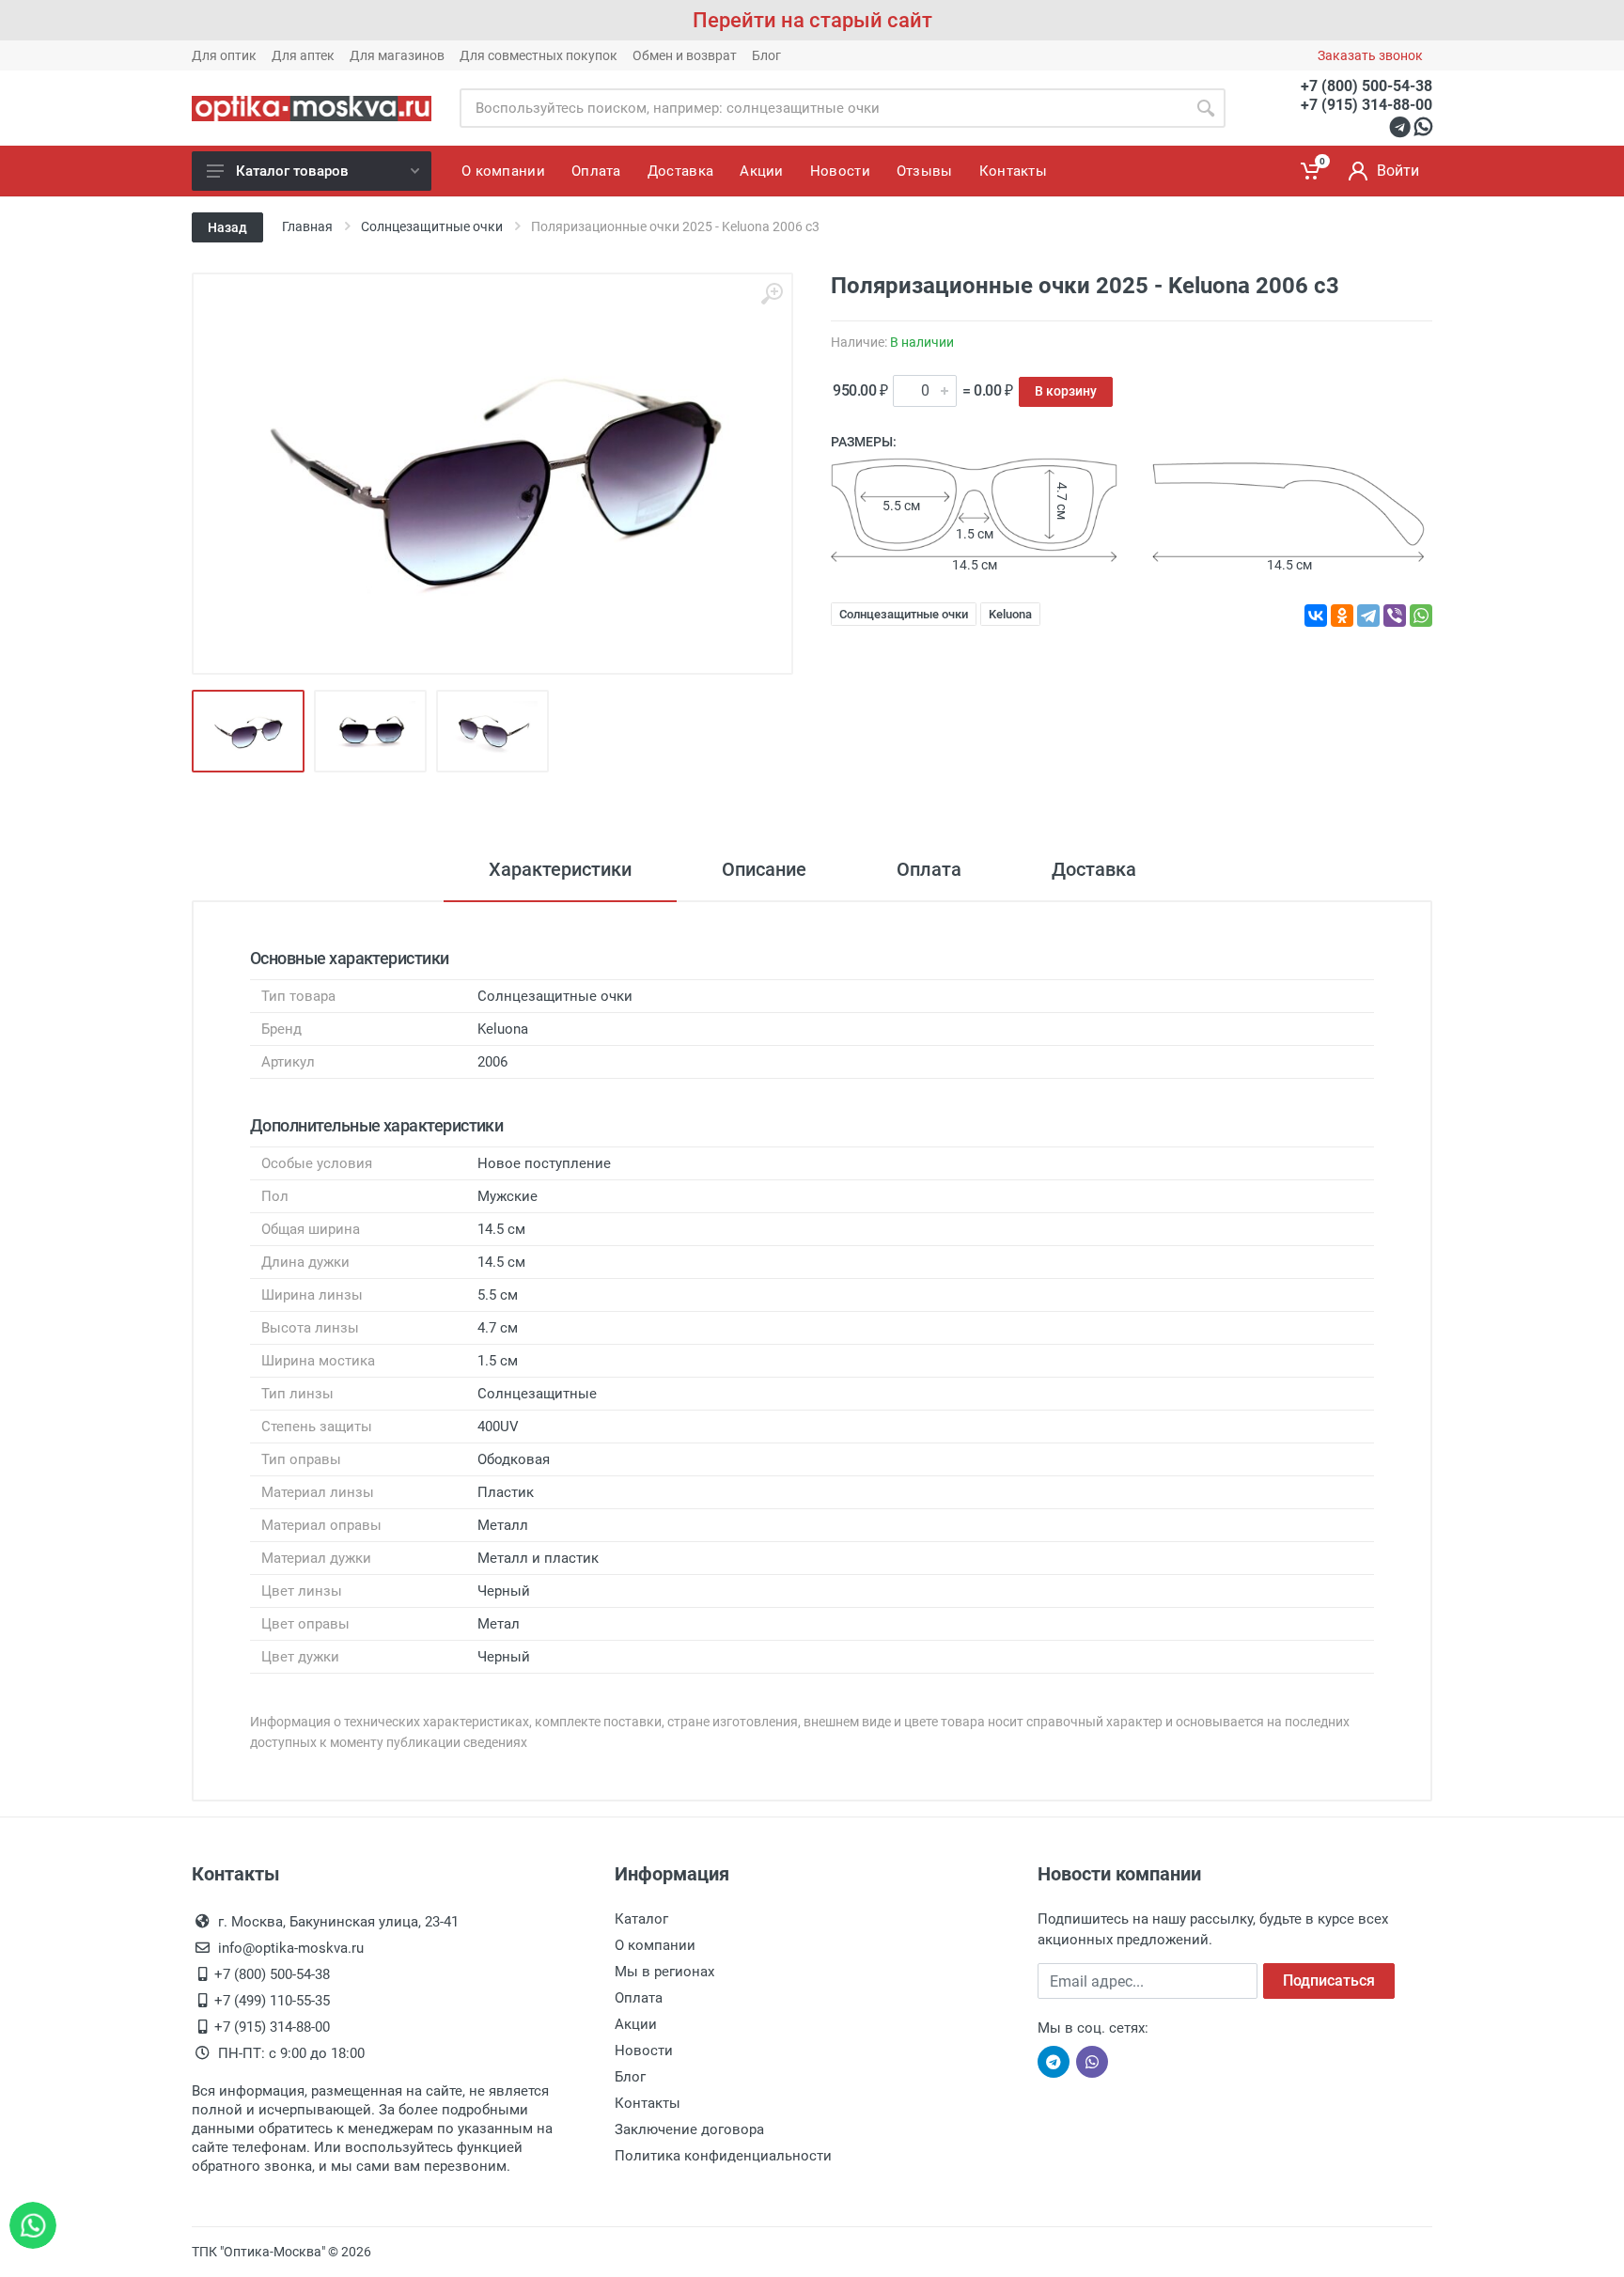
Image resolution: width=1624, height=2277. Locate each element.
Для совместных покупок (539, 55)
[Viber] (1395, 616)
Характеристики (560, 869)
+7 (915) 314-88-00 (1366, 105)
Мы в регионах (664, 1972)
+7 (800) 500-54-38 (1366, 86)
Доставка (1094, 869)
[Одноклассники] (1342, 616)
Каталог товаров (292, 171)
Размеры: (864, 442)
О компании (655, 1945)
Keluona (1010, 614)
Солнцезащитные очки (904, 614)
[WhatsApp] (1421, 616)
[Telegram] (1368, 616)
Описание (764, 869)
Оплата (929, 869)
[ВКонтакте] (1316, 616)
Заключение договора (689, 2129)
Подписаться (1329, 1981)
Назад (227, 227)
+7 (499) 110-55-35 (272, 2001)
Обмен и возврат (685, 55)
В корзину (1066, 391)
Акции (636, 2024)
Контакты (648, 2103)
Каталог (641, 1919)
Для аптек (303, 55)
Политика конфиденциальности (723, 2156)
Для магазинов (397, 55)
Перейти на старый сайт (812, 20)
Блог (766, 55)
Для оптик (224, 55)
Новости (644, 2051)
